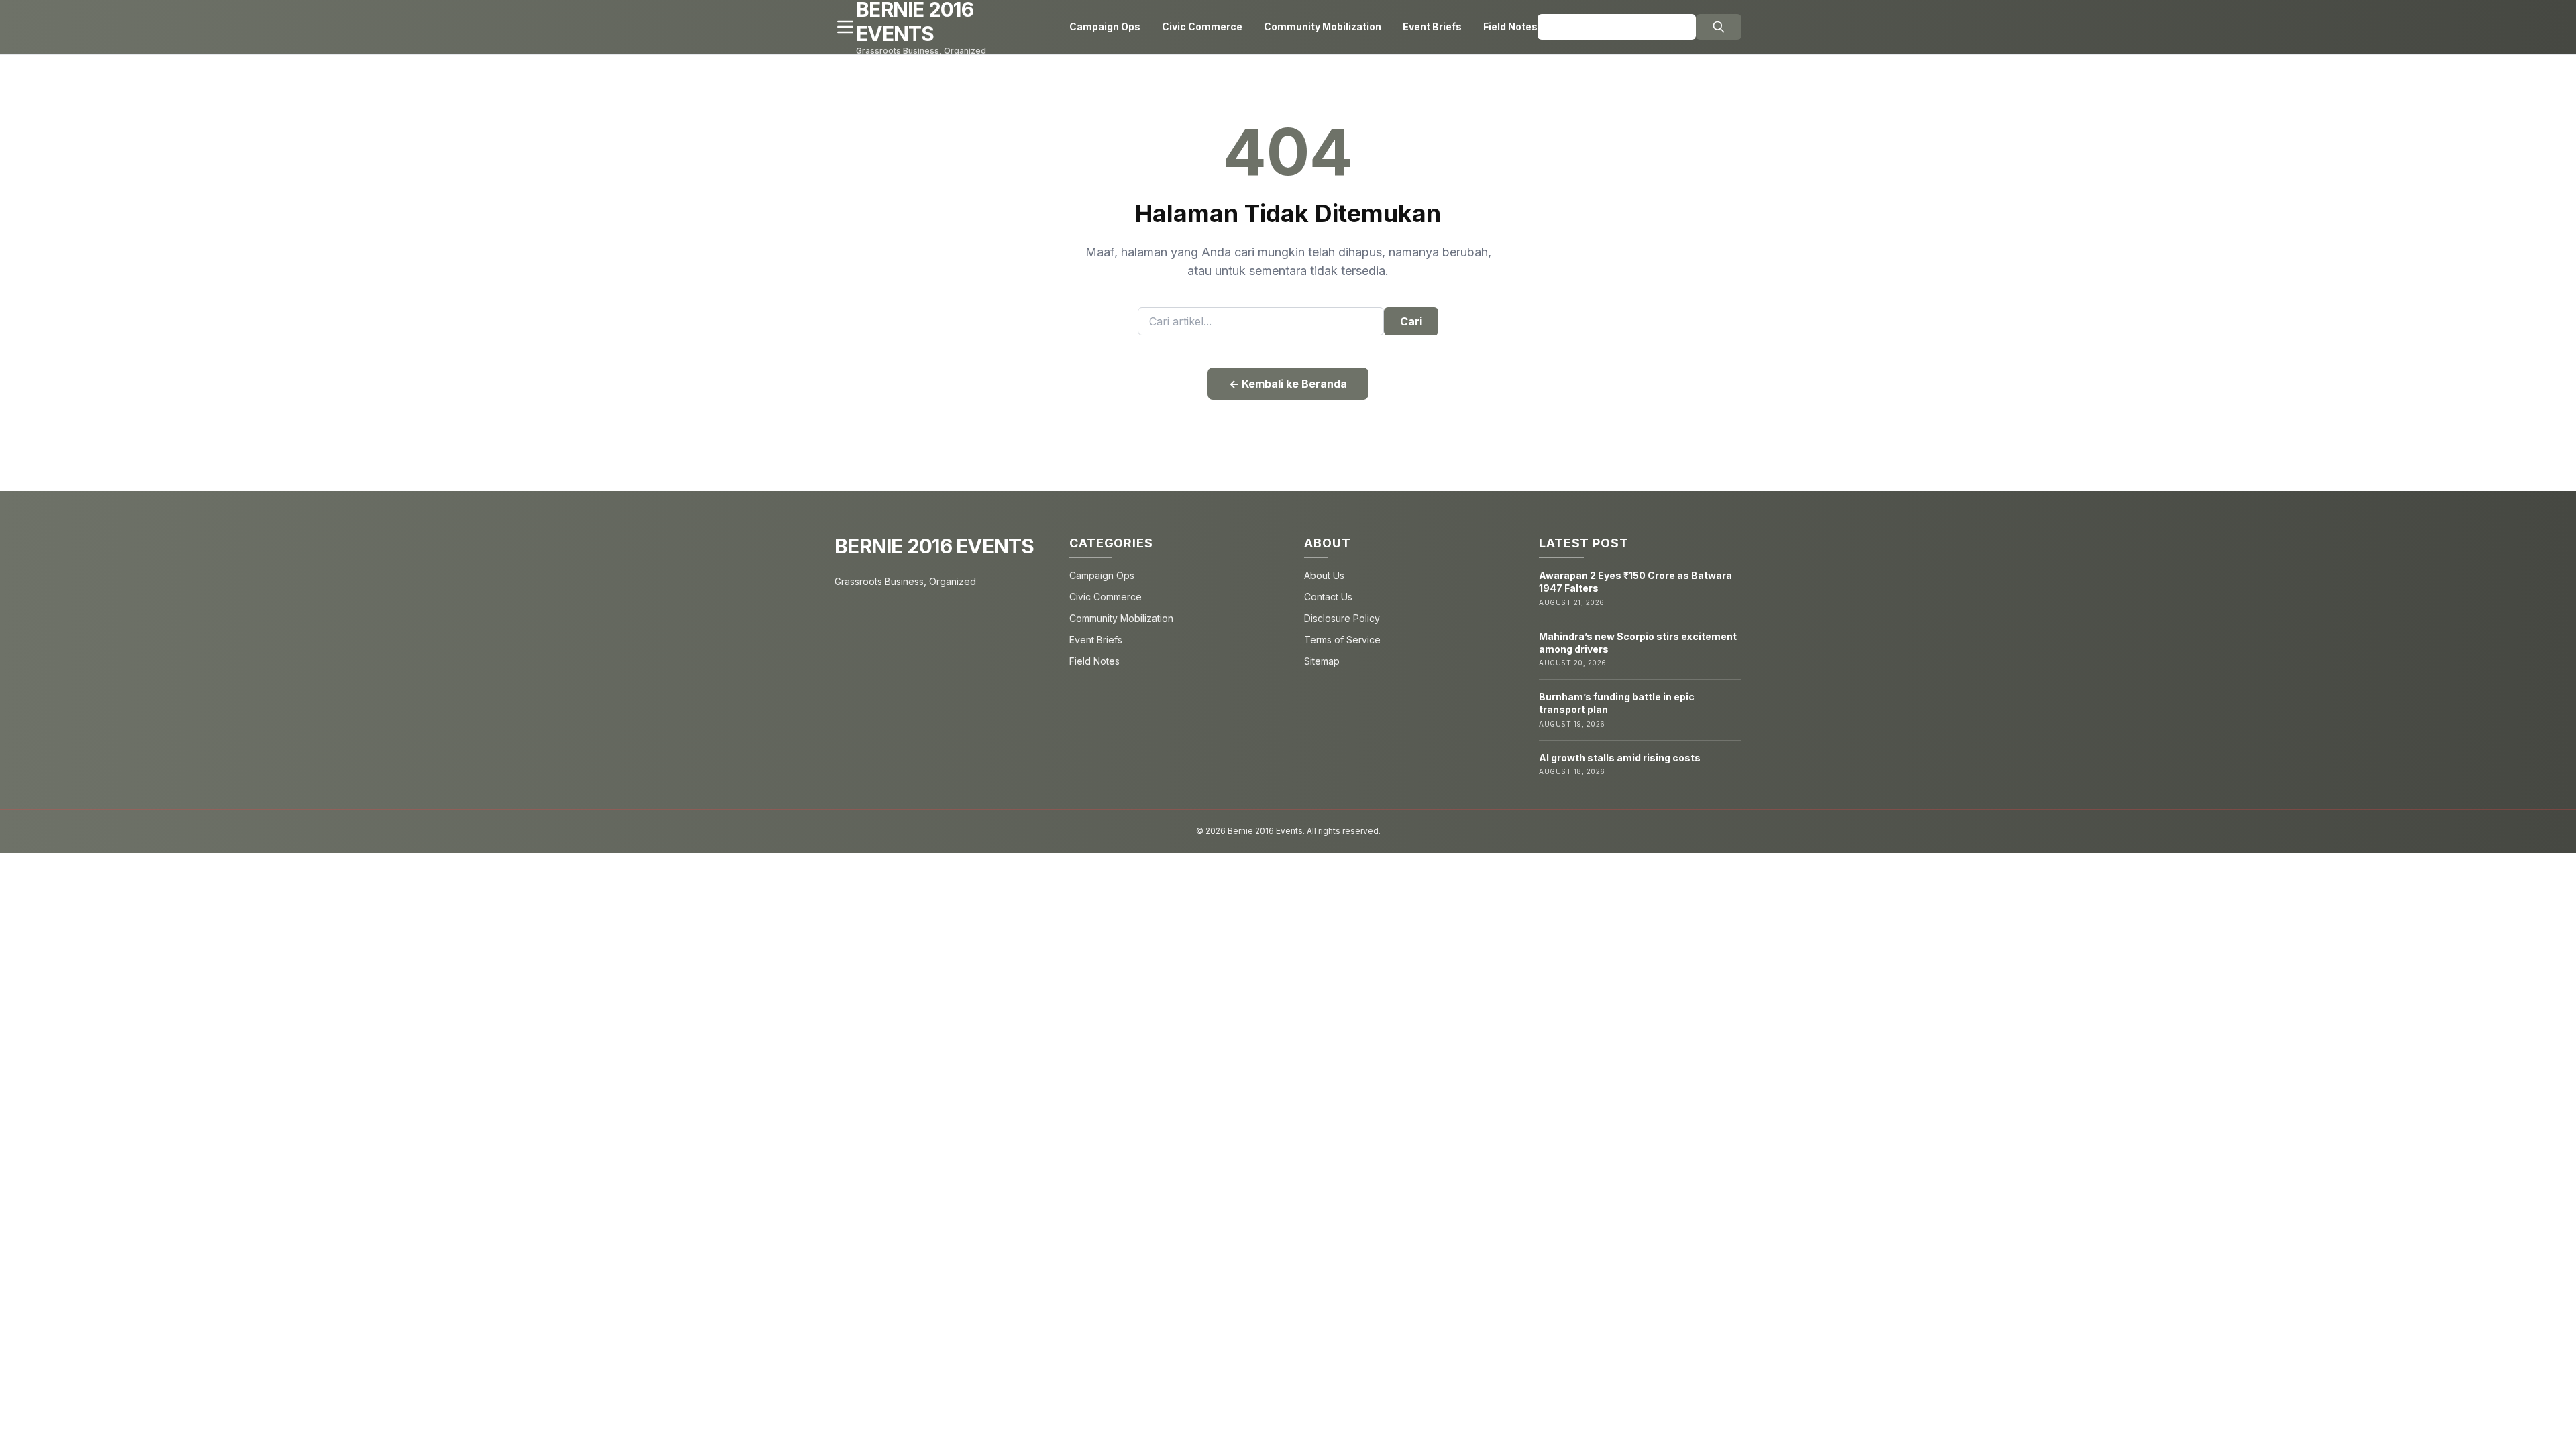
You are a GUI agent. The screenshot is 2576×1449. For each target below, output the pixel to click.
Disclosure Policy (1342, 618)
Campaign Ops (1105, 26)
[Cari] (1719, 27)
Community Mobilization (1323, 26)
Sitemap (1322, 661)
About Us (1324, 575)
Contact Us (1328, 597)
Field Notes (1510, 26)
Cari (1411, 321)
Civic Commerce (1202, 26)
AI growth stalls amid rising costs (1620, 758)
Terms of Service (1342, 640)
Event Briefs (1432, 26)
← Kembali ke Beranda (1288, 384)
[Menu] (845, 27)
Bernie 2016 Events (934, 546)
